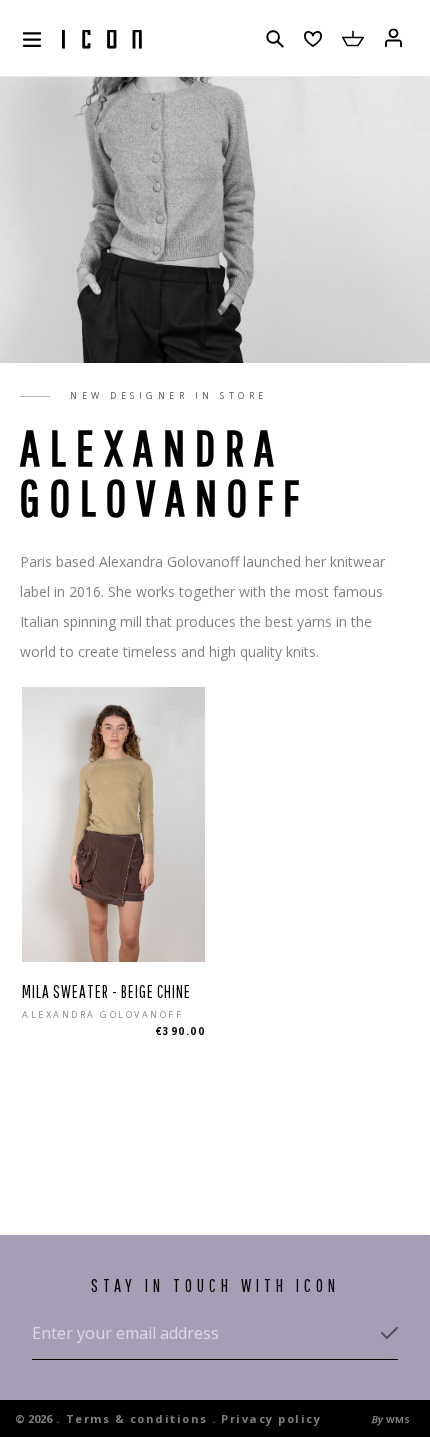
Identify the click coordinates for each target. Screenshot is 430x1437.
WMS (398, 1419)
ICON (102, 40)
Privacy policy (271, 1418)
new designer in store (169, 395)
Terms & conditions (137, 1418)
